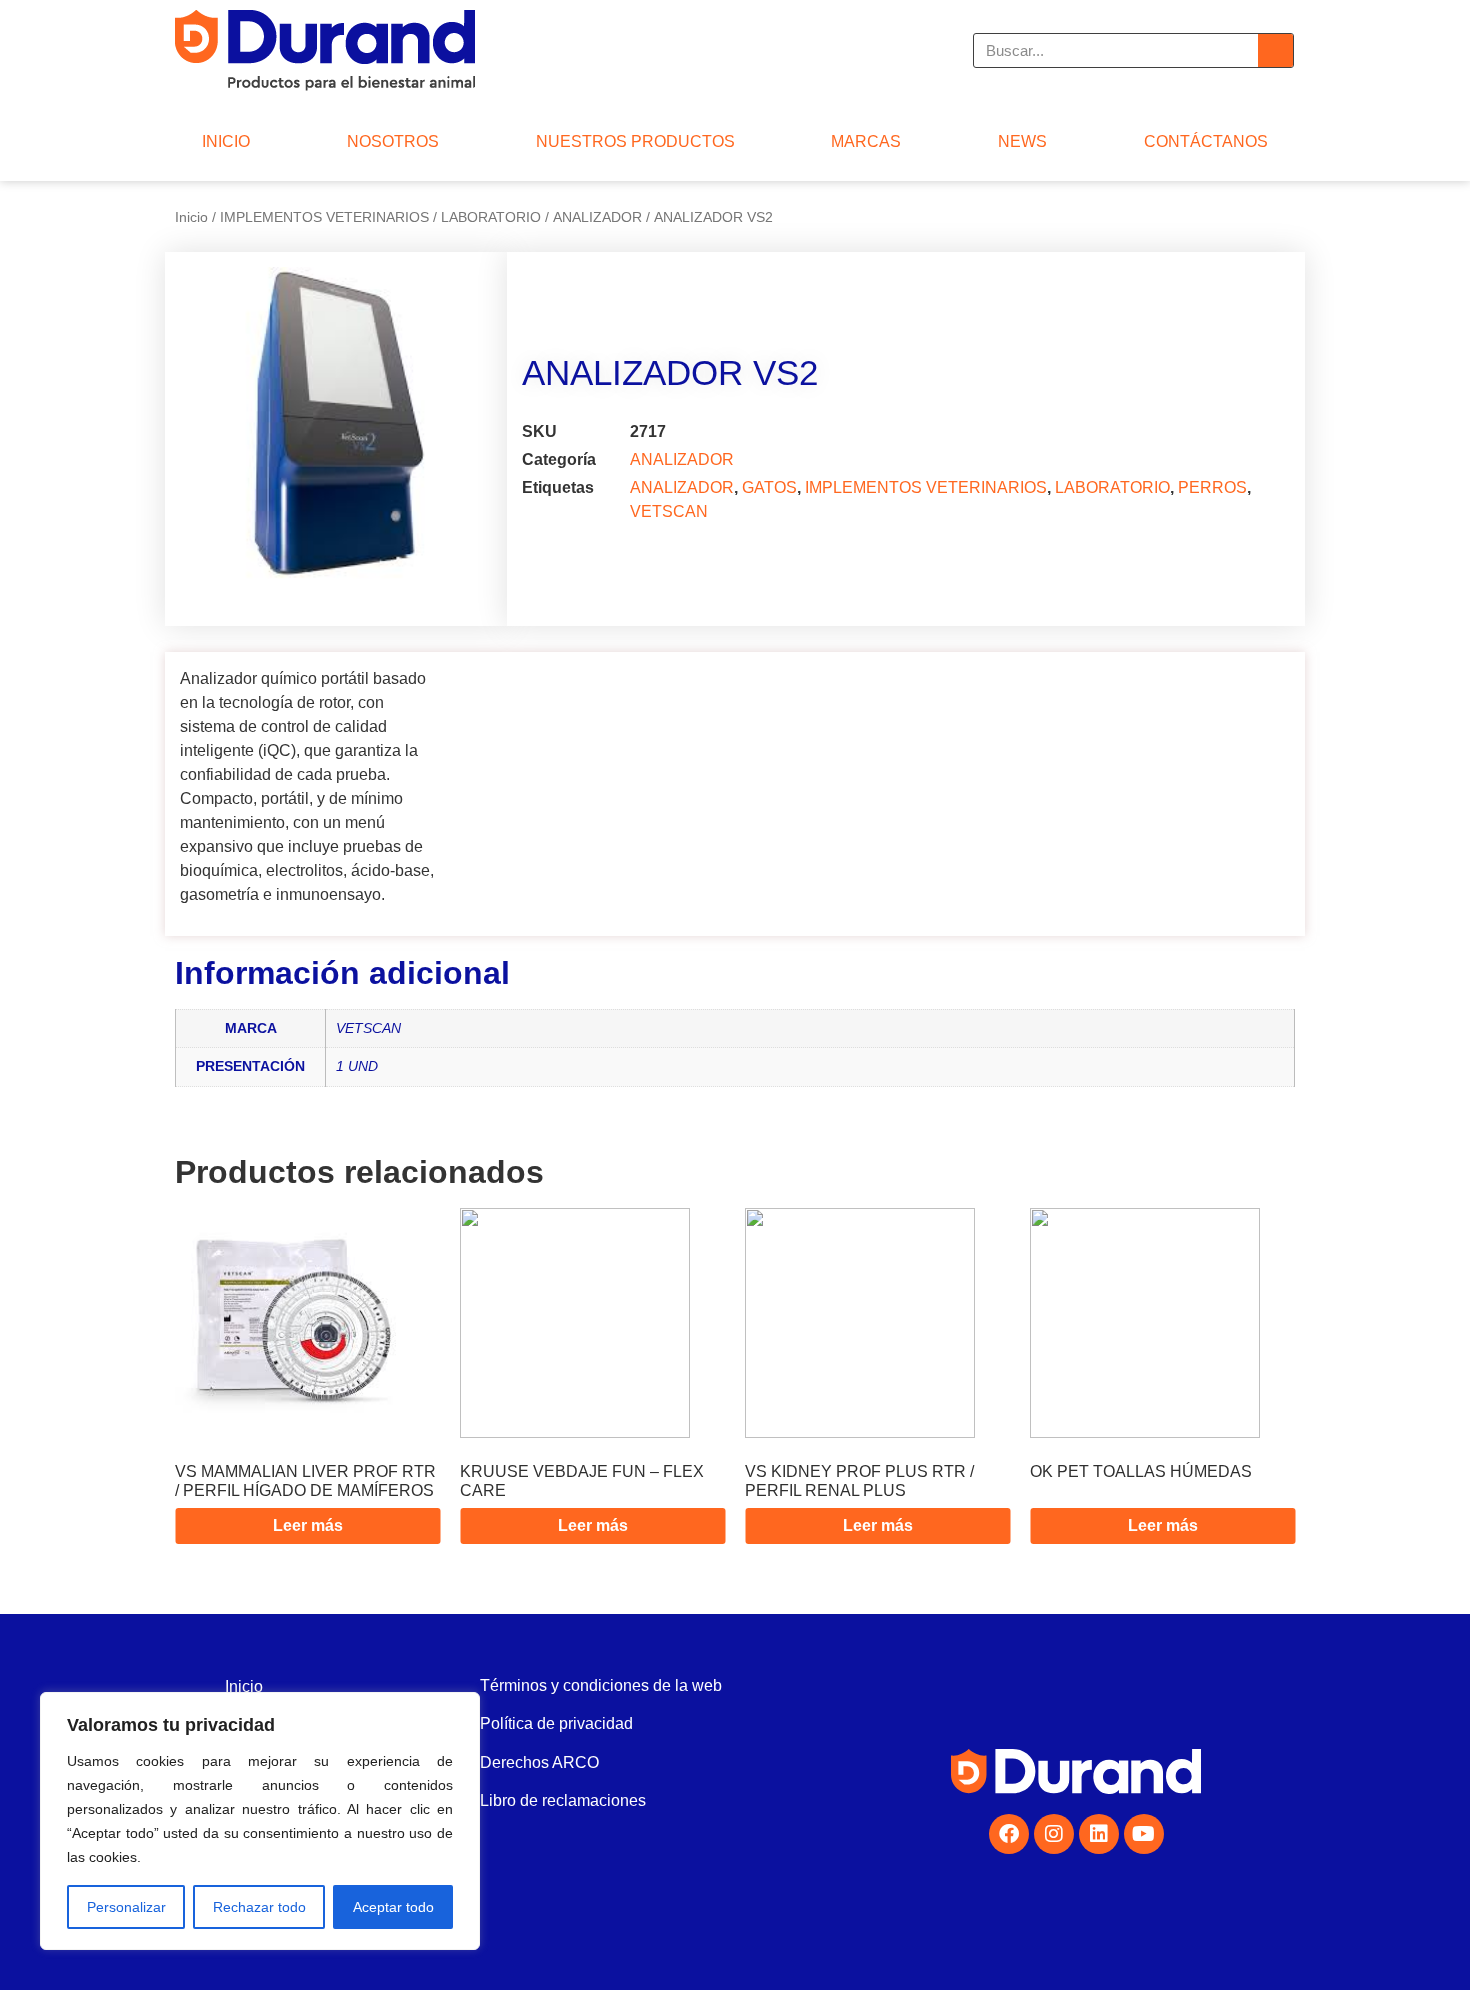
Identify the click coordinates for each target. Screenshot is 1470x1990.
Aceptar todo (393, 1907)
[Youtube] (1144, 1834)
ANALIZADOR (597, 217)
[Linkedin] (1099, 1834)
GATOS (769, 487)
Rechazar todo (259, 1907)
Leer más (308, 1525)
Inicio (191, 217)
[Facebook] (1009, 1834)
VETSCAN (669, 511)
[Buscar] (1275, 50)
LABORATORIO (491, 217)
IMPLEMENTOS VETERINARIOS (324, 217)
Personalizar (126, 1907)
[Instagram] (1054, 1834)
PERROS (1212, 487)
